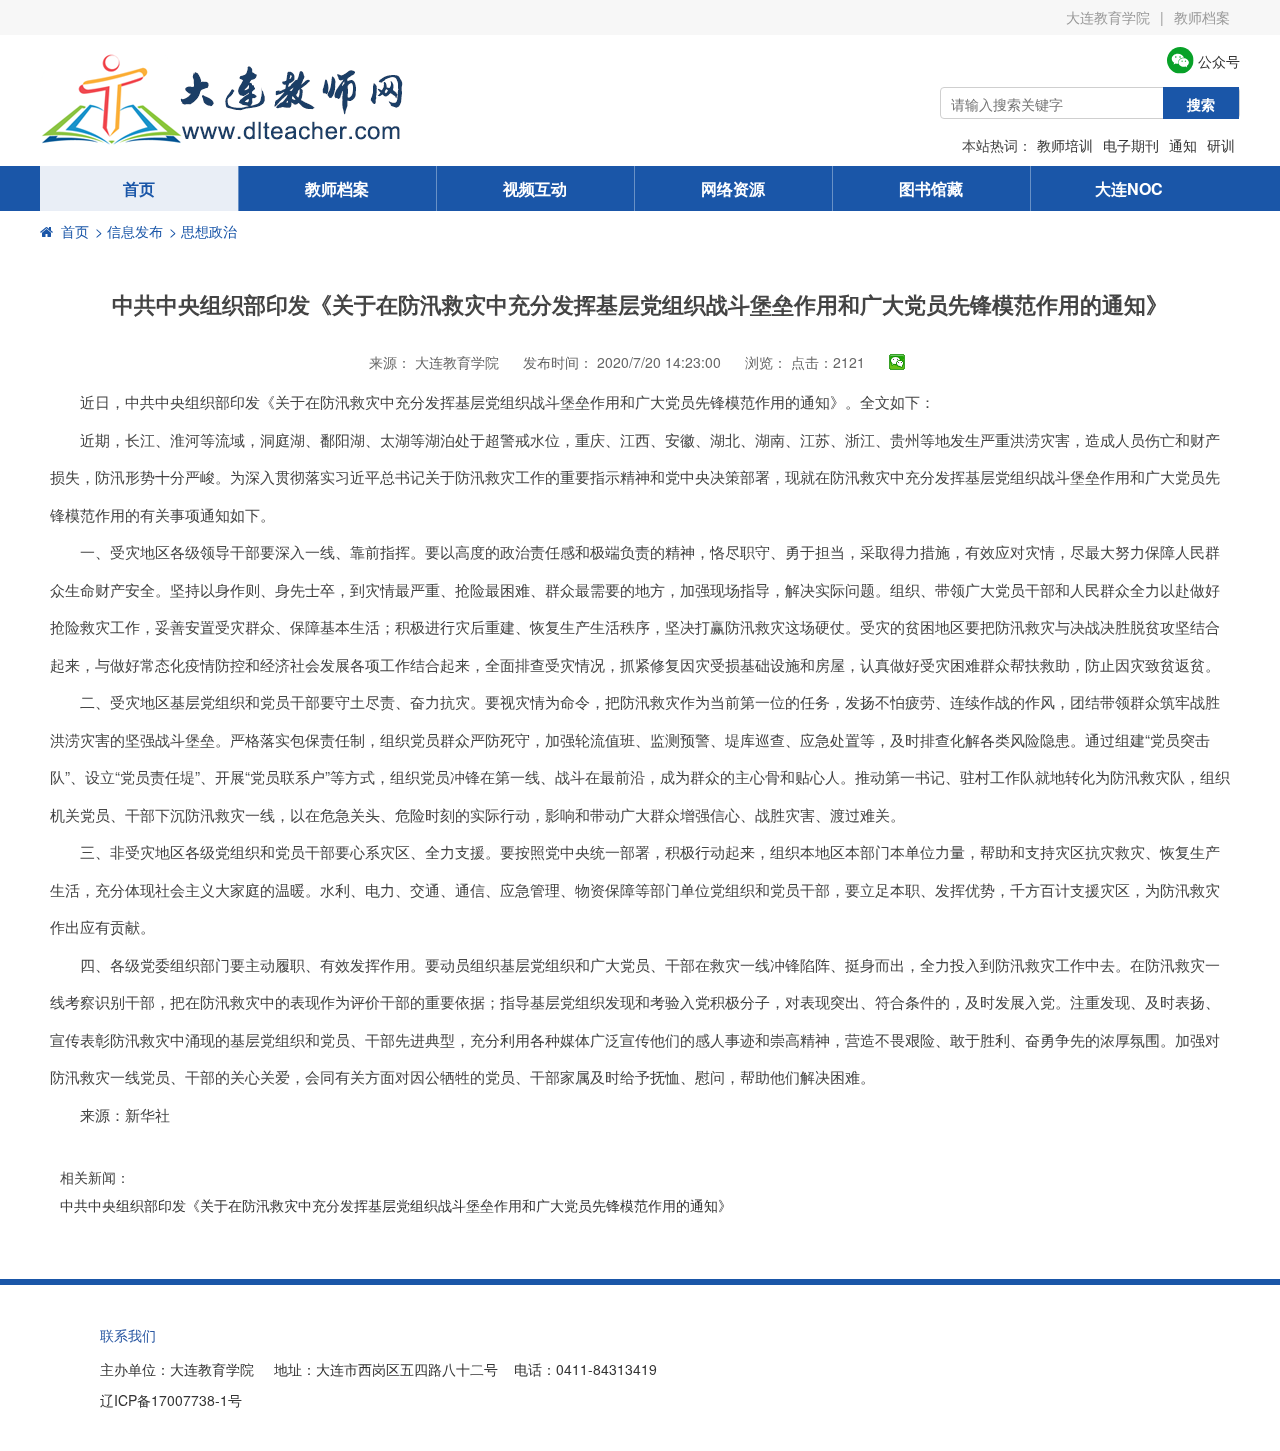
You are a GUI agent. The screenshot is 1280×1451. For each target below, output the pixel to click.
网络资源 (733, 188)
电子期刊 (1131, 145)
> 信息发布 (129, 231)
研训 (1221, 145)
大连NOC (1129, 188)
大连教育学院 (1108, 17)
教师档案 (1202, 17)
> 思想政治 (203, 231)
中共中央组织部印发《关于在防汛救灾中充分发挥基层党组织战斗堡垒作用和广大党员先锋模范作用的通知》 (396, 1205)
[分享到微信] (897, 362)
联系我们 (128, 1335)
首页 (139, 188)
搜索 (1201, 104)
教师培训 (1065, 145)
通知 (1183, 145)
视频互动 (535, 188)
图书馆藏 (931, 188)
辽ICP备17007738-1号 (171, 1400)
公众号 (1217, 61)
